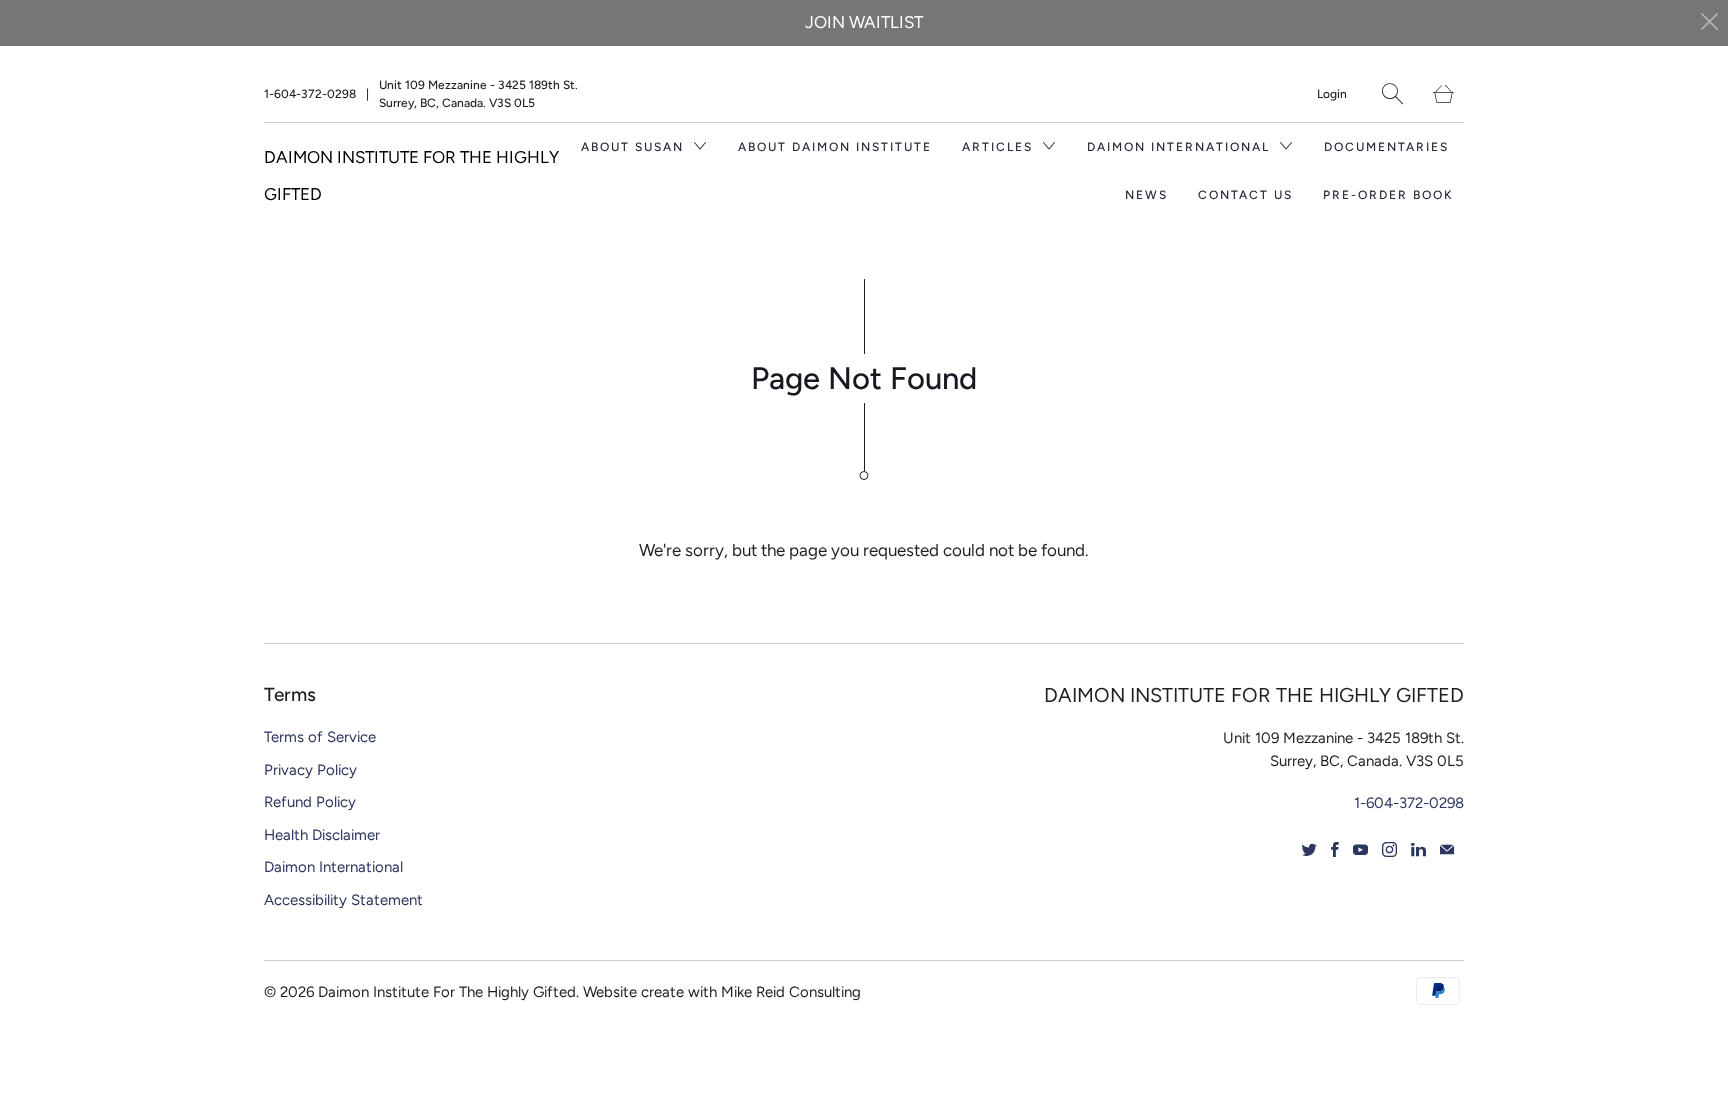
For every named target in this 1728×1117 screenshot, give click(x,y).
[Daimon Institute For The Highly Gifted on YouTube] (1360, 849)
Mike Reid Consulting (791, 992)
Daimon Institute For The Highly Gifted (447, 992)
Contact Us (1245, 195)
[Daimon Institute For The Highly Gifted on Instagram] (1389, 849)
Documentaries (1386, 147)
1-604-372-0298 (310, 94)
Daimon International (333, 867)
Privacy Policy (310, 770)
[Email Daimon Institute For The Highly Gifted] (1447, 849)
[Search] (1392, 93)
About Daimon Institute (835, 147)
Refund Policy (310, 802)
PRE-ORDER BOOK (1388, 195)
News (1146, 195)
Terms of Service (320, 737)
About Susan (635, 147)
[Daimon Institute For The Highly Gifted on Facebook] (1335, 849)
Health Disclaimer (322, 835)
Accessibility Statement (343, 900)
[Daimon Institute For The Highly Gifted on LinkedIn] (1418, 849)
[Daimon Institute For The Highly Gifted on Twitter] (1309, 849)
